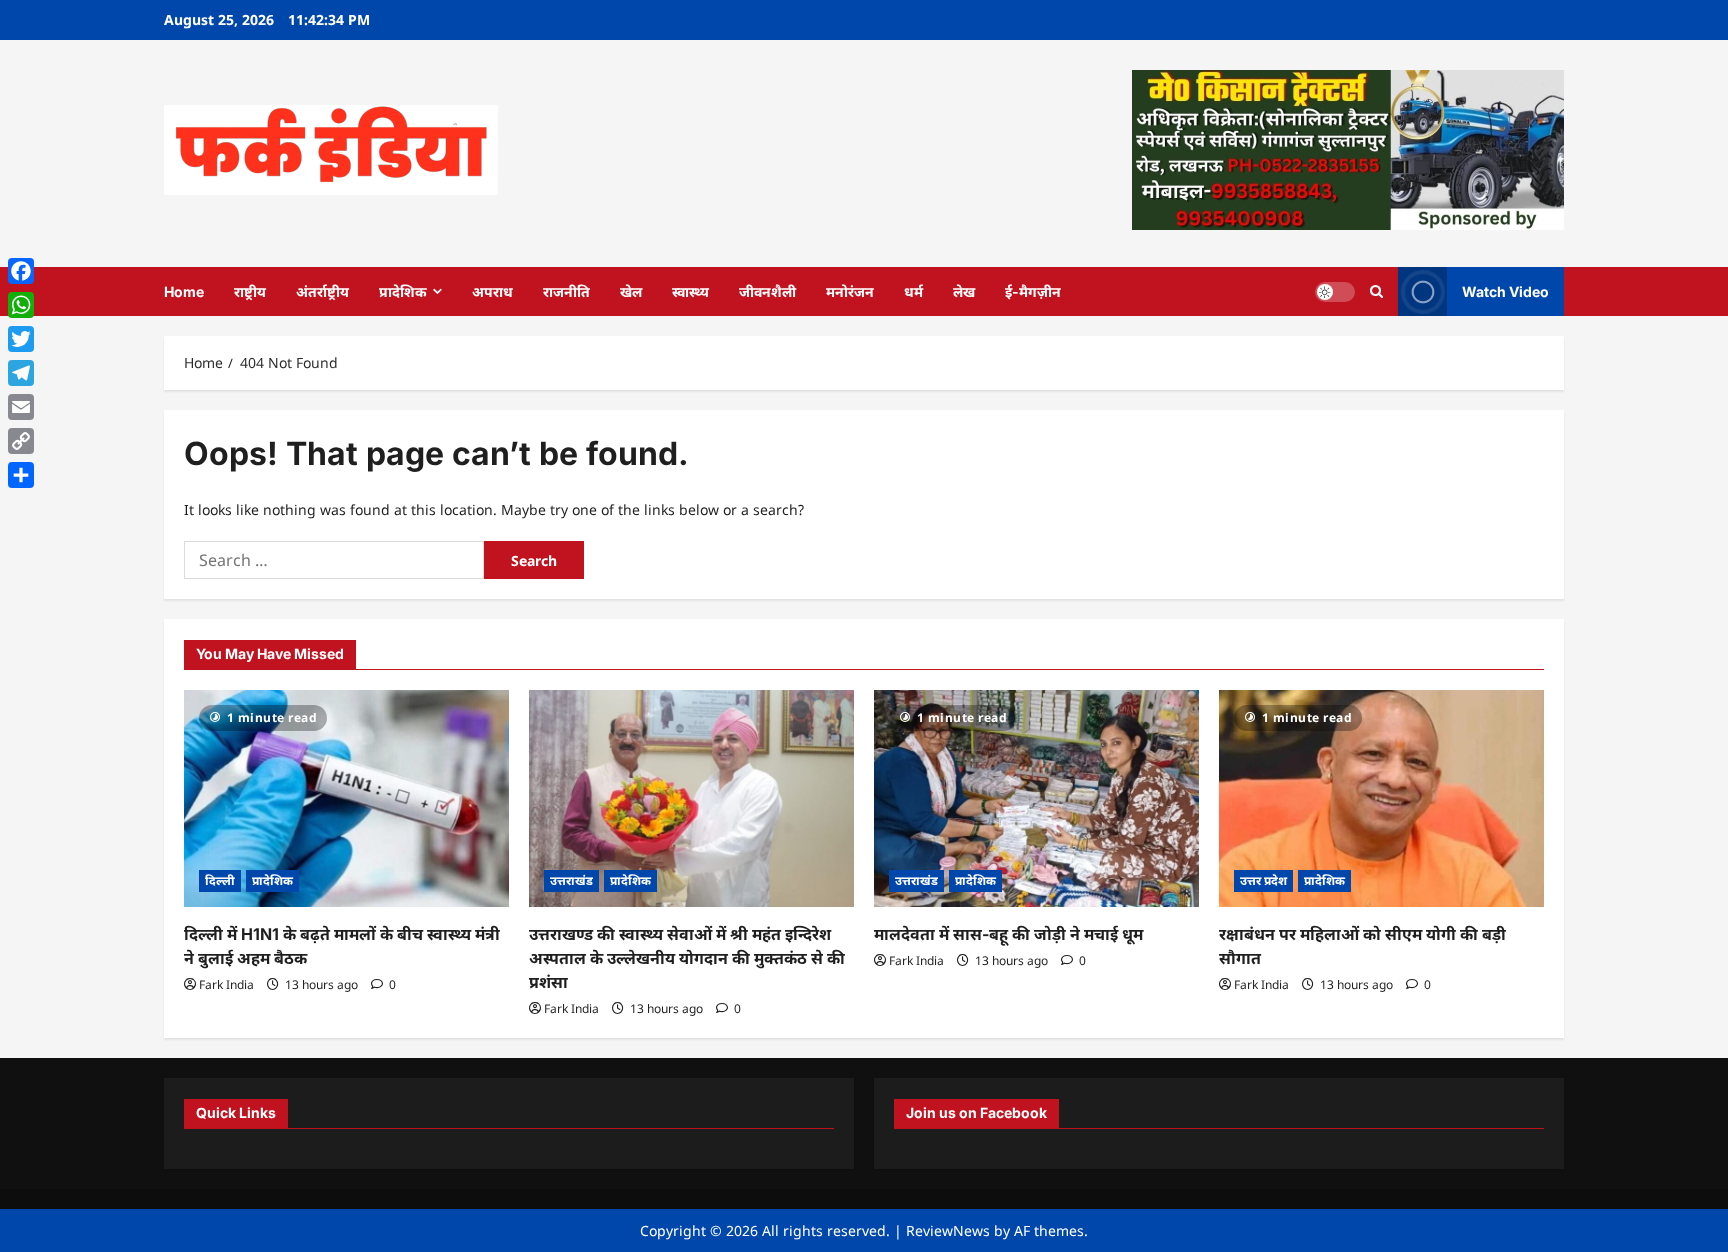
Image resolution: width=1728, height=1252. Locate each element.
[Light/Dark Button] (1335, 291)
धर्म (913, 291)
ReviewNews (948, 1230)
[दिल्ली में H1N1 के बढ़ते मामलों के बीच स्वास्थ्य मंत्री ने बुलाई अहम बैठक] (346, 798)
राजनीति (566, 291)
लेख (964, 291)
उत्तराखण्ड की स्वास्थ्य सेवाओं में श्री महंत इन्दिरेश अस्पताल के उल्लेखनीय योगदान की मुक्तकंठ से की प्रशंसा (687, 958)
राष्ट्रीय (250, 291)
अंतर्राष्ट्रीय (322, 291)
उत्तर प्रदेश (1263, 880)
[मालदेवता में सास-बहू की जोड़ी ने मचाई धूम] (1036, 798)
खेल (631, 291)
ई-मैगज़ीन (1033, 291)
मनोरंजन (850, 291)
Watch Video (1505, 290)
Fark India (226, 984)
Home (184, 291)
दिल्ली (220, 880)
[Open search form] (1376, 291)
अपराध (492, 291)
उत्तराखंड (571, 880)
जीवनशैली (767, 291)
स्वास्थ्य (690, 291)
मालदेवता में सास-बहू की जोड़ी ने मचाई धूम (1008, 934)
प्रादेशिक (403, 291)
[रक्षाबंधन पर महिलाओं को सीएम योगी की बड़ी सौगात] (1381, 798)
